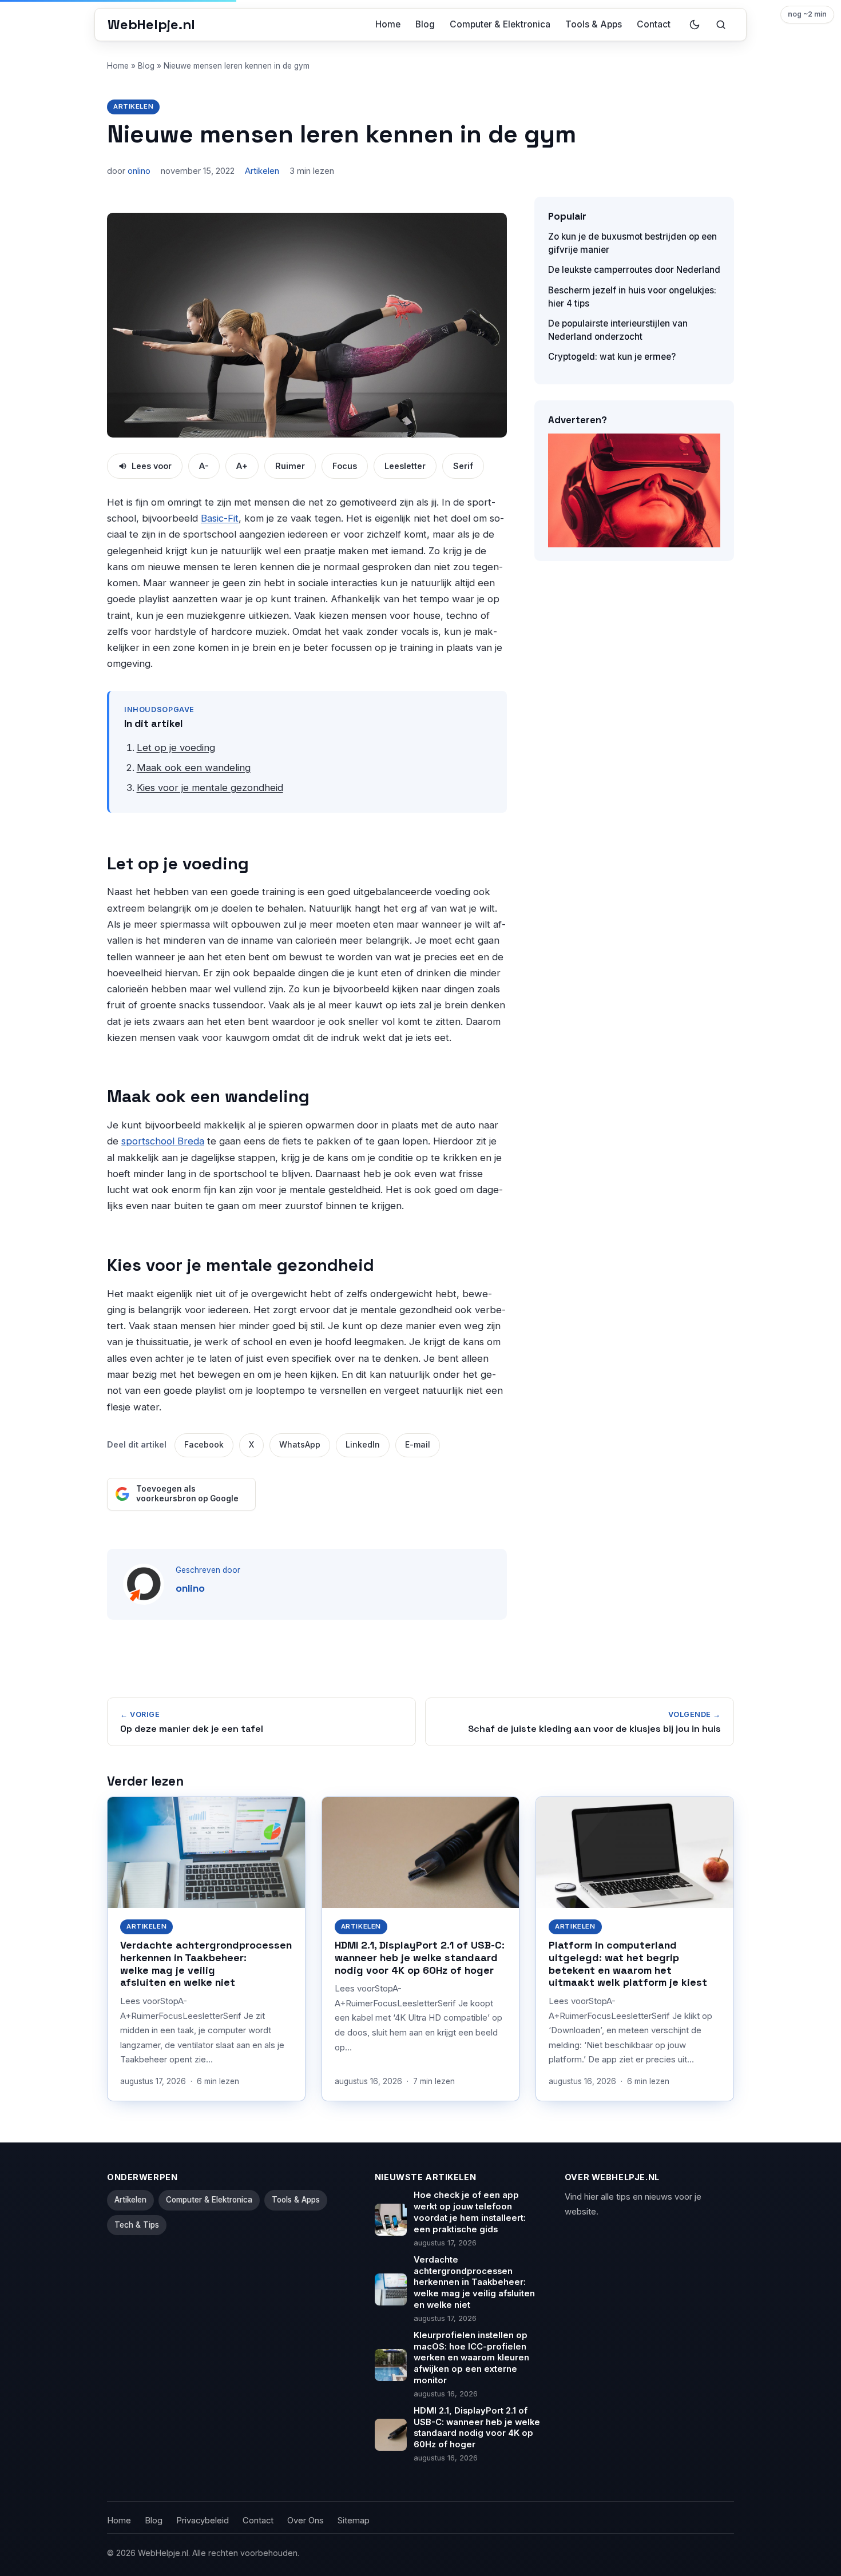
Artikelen (133, 106)
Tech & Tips (137, 2225)
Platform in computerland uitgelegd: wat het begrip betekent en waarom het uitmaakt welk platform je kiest (628, 1964)
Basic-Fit (220, 518)
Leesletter (405, 466)
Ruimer (290, 466)
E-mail (418, 1445)
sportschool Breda (163, 1141)
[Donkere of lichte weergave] (695, 25)
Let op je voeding (176, 748)
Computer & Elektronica (500, 24)
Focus (345, 466)
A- (204, 466)
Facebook (204, 1445)
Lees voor (152, 466)
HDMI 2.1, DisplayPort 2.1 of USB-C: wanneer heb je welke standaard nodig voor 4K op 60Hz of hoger (420, 1957)
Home (388, 24)
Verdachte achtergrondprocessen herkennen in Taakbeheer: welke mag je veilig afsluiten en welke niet (206, 1964)
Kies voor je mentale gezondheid (210, 788)
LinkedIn (363, 1445)
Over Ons (306, 2521)
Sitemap (354, 2521)
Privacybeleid (203, 2521)
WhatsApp (300, 1445)
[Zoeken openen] (721, 25)
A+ (242, 466)
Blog (425, 24)
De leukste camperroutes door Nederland (634, 270)
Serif (463, 466)
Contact (654, 24)
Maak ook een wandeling (194, 768)
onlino (139, 171)
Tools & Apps (594, 24)
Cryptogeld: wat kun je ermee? (612, 357)
